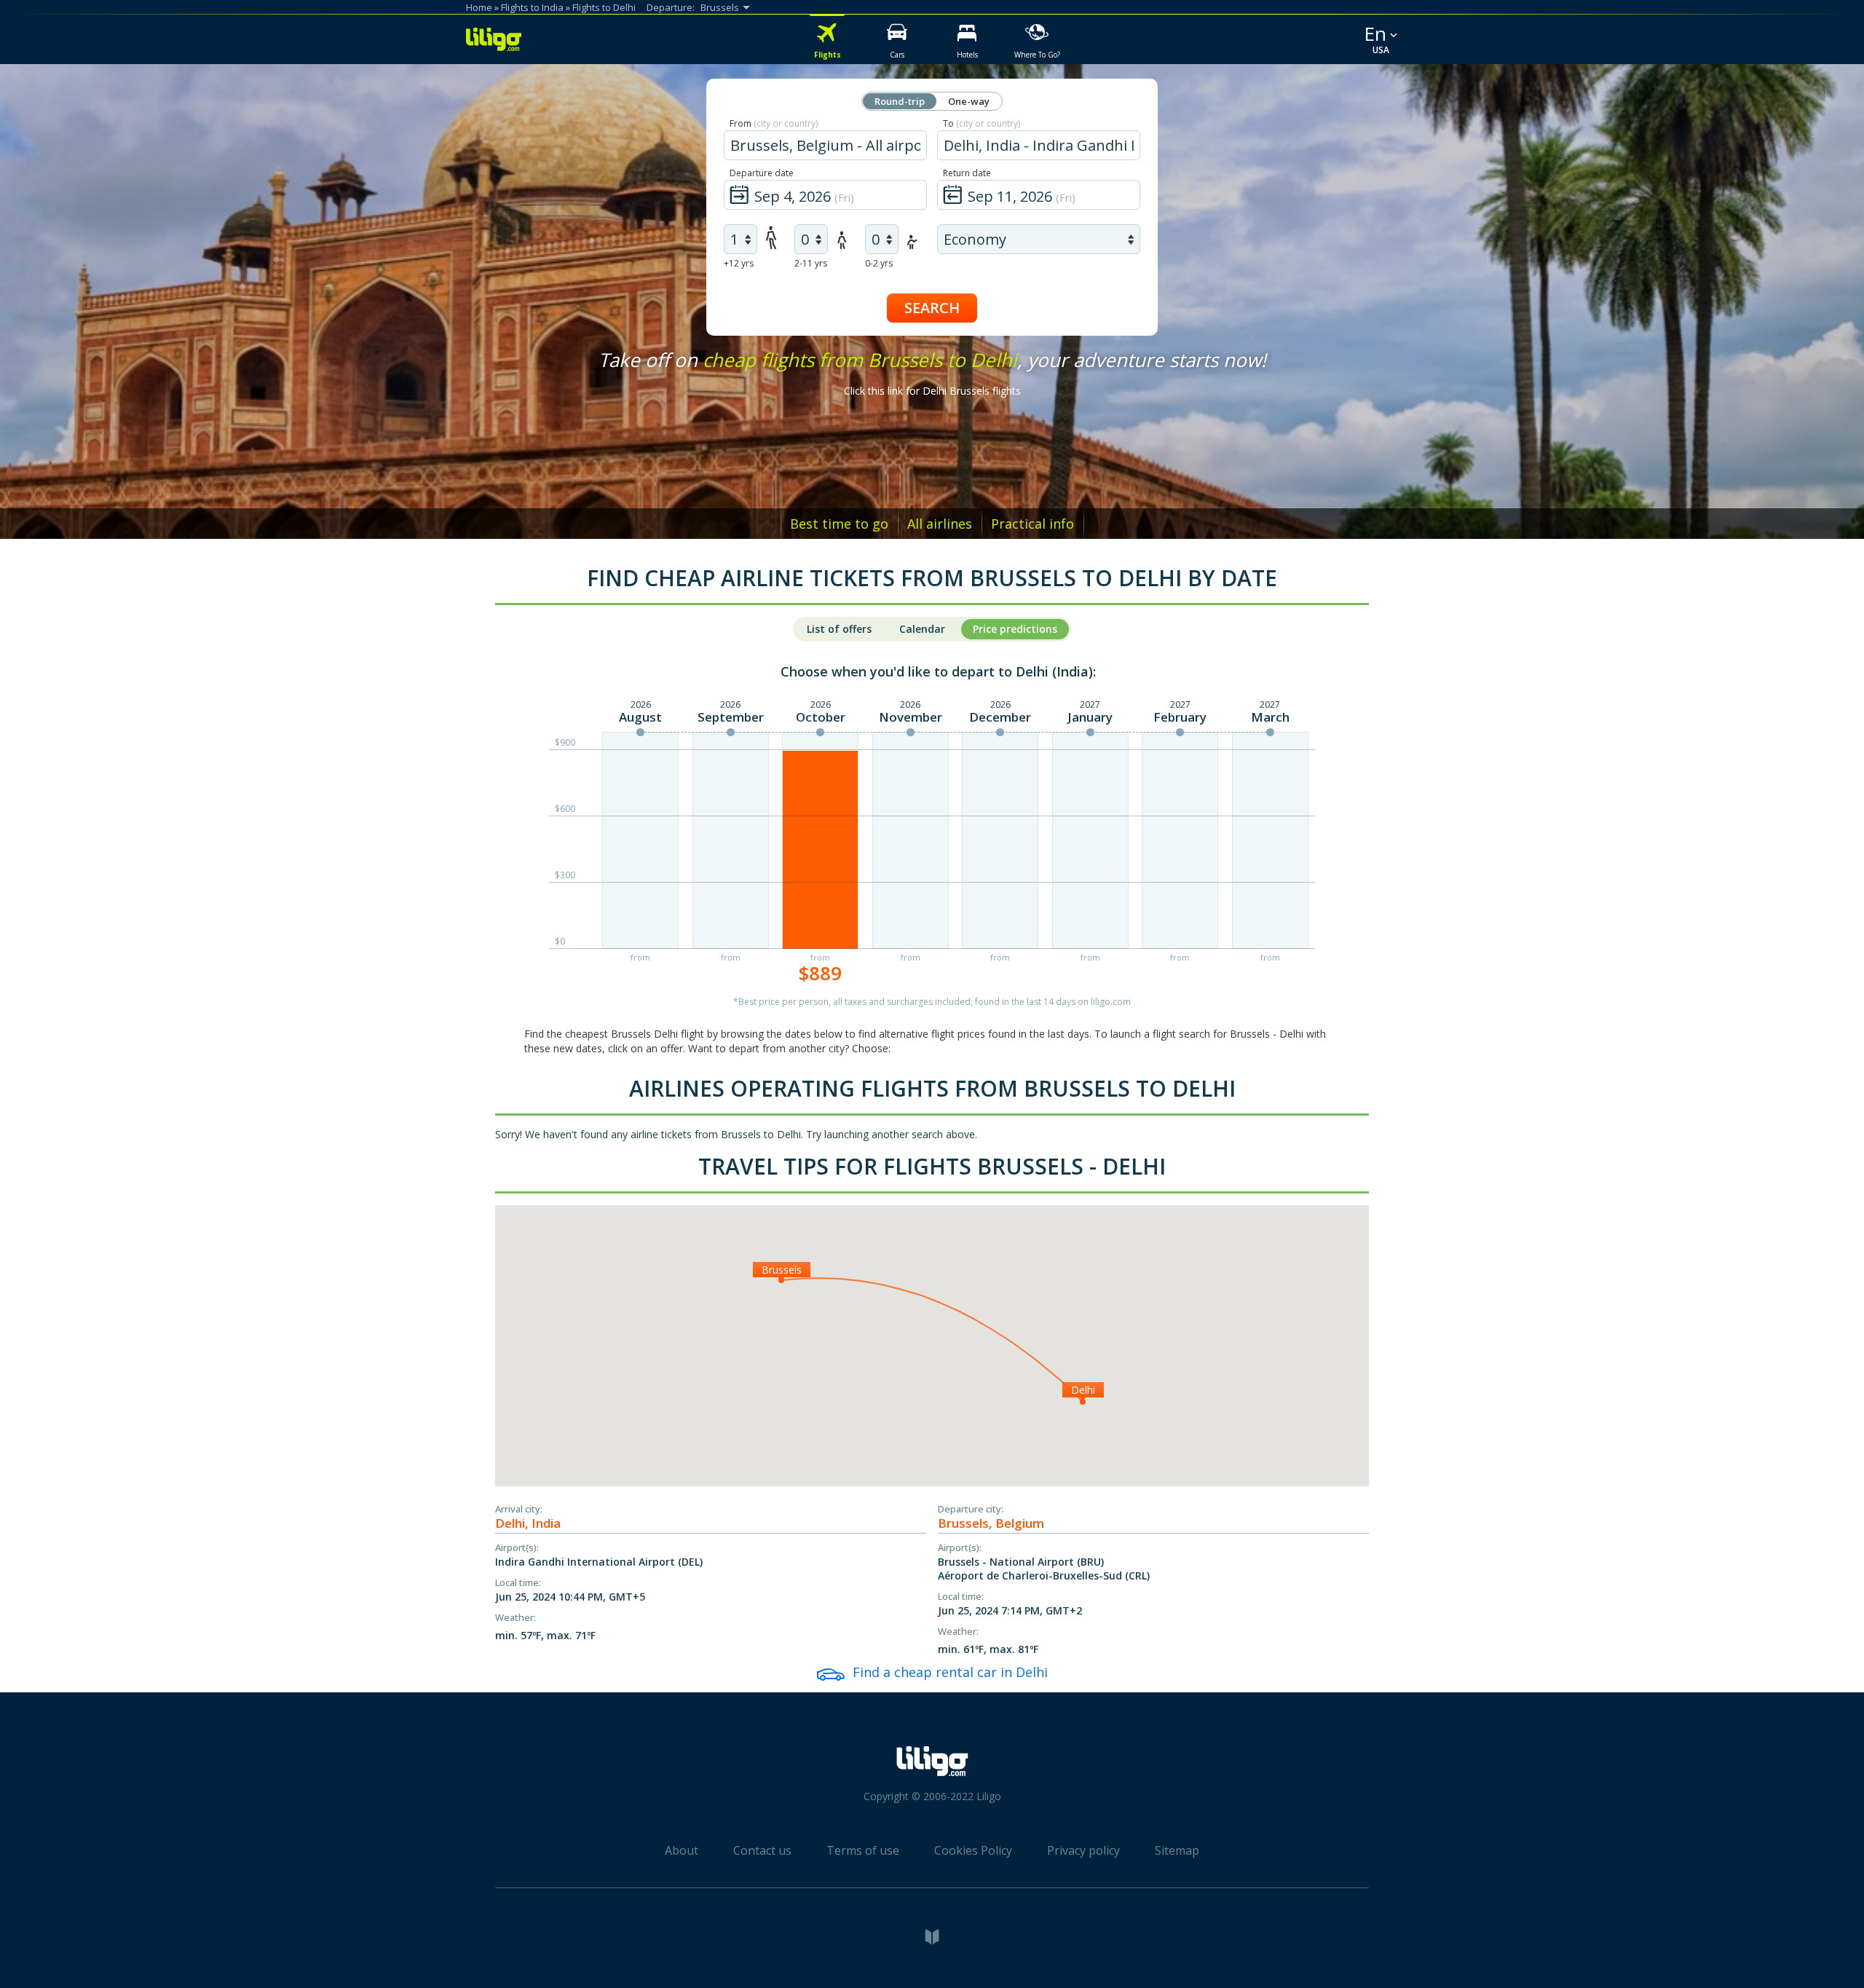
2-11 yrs (811, 263)
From (774, 123)
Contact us (762, 1850)
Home (479, 7)
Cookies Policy (973, 1850)
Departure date (762, 173)
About (682, 1850)
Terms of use (863, 1850)
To (982, 123)
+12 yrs (739, 263)
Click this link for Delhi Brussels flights (932, 391)
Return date (967, 173)
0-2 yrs (879, 263)
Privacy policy (1083, 1850)
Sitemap (1177, 1850)
